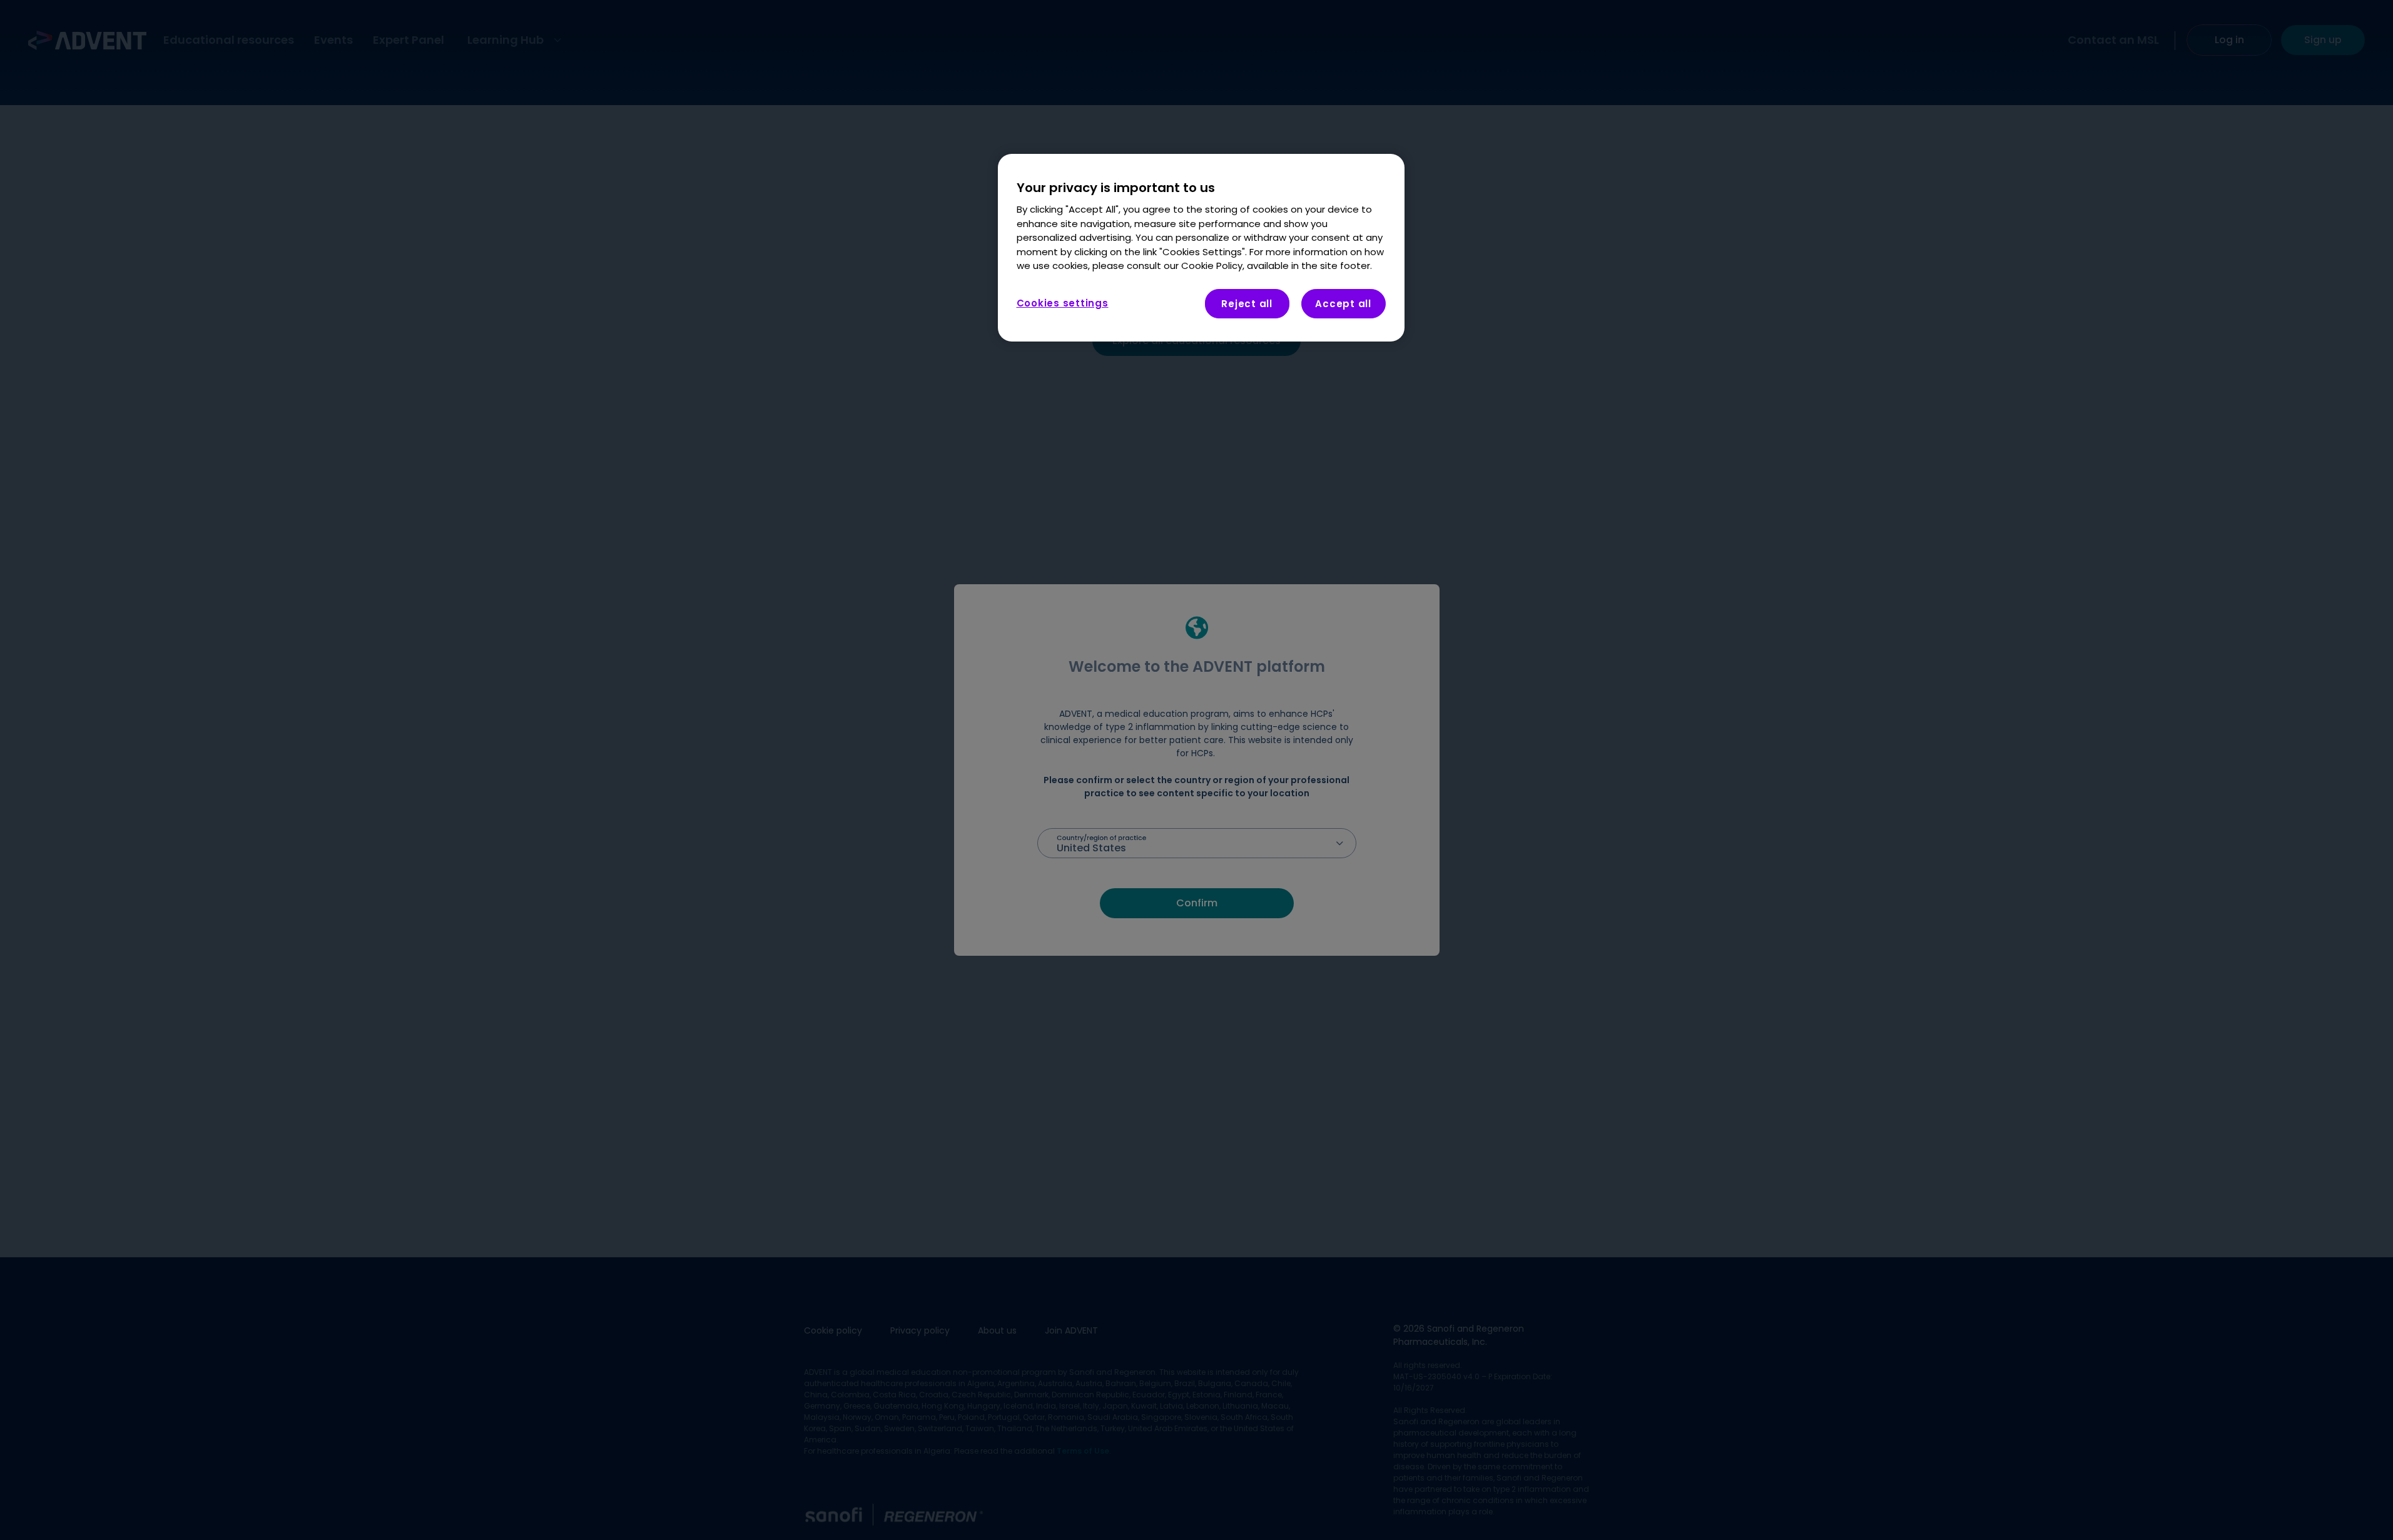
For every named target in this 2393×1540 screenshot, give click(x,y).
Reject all (1247, 304)
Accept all (1343, 304)
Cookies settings (1063, 303)
